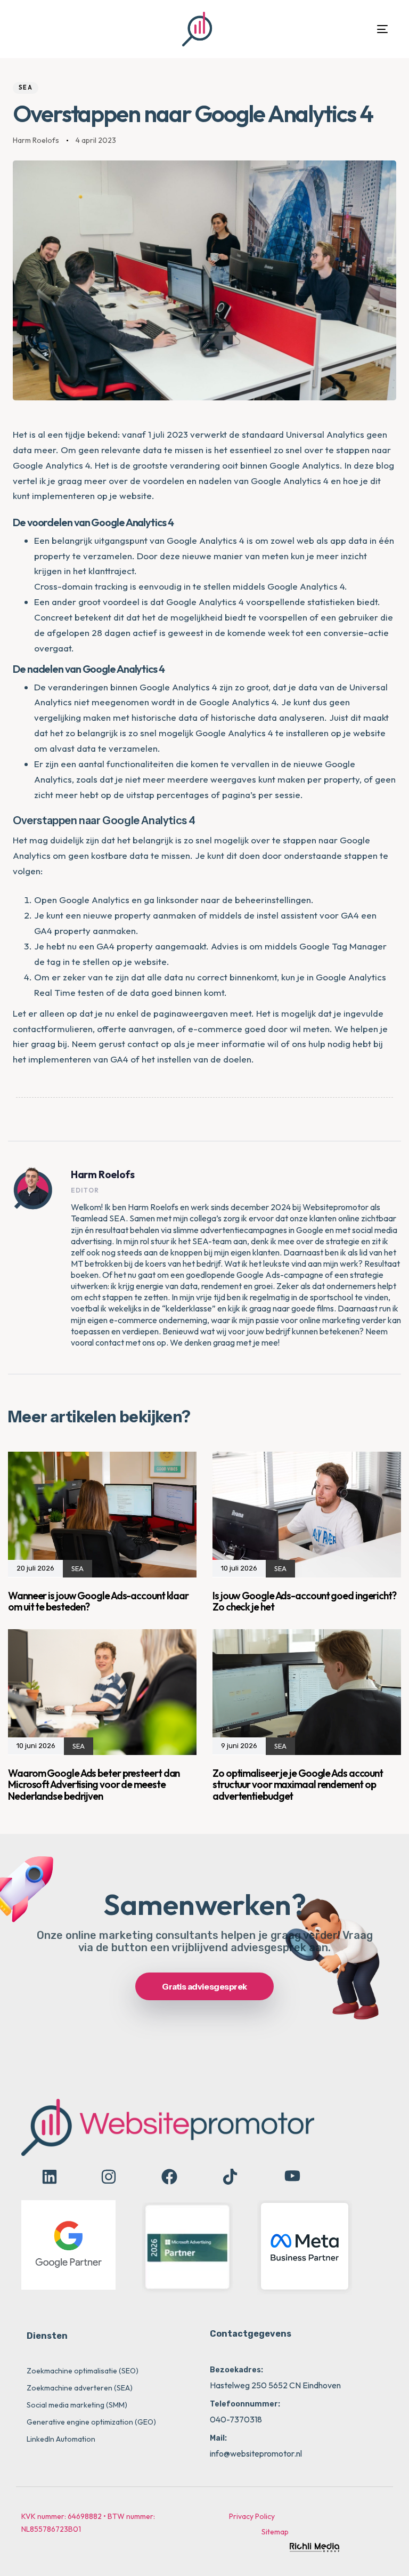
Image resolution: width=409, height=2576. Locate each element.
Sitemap (275, 2532)
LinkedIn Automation (61, 2439)
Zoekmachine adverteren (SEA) (80, 2388)
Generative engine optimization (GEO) (91, 2422)
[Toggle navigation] (325, 29)
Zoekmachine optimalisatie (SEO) (83, 2371)
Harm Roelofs (36, 140)
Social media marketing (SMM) (77, 2405)
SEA (26, 87)
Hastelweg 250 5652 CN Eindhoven (275, 2385)
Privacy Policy (252, 2516)
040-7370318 (236, 2419)
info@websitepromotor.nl (256, 2453)
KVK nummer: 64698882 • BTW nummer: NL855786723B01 (88, 2523)
